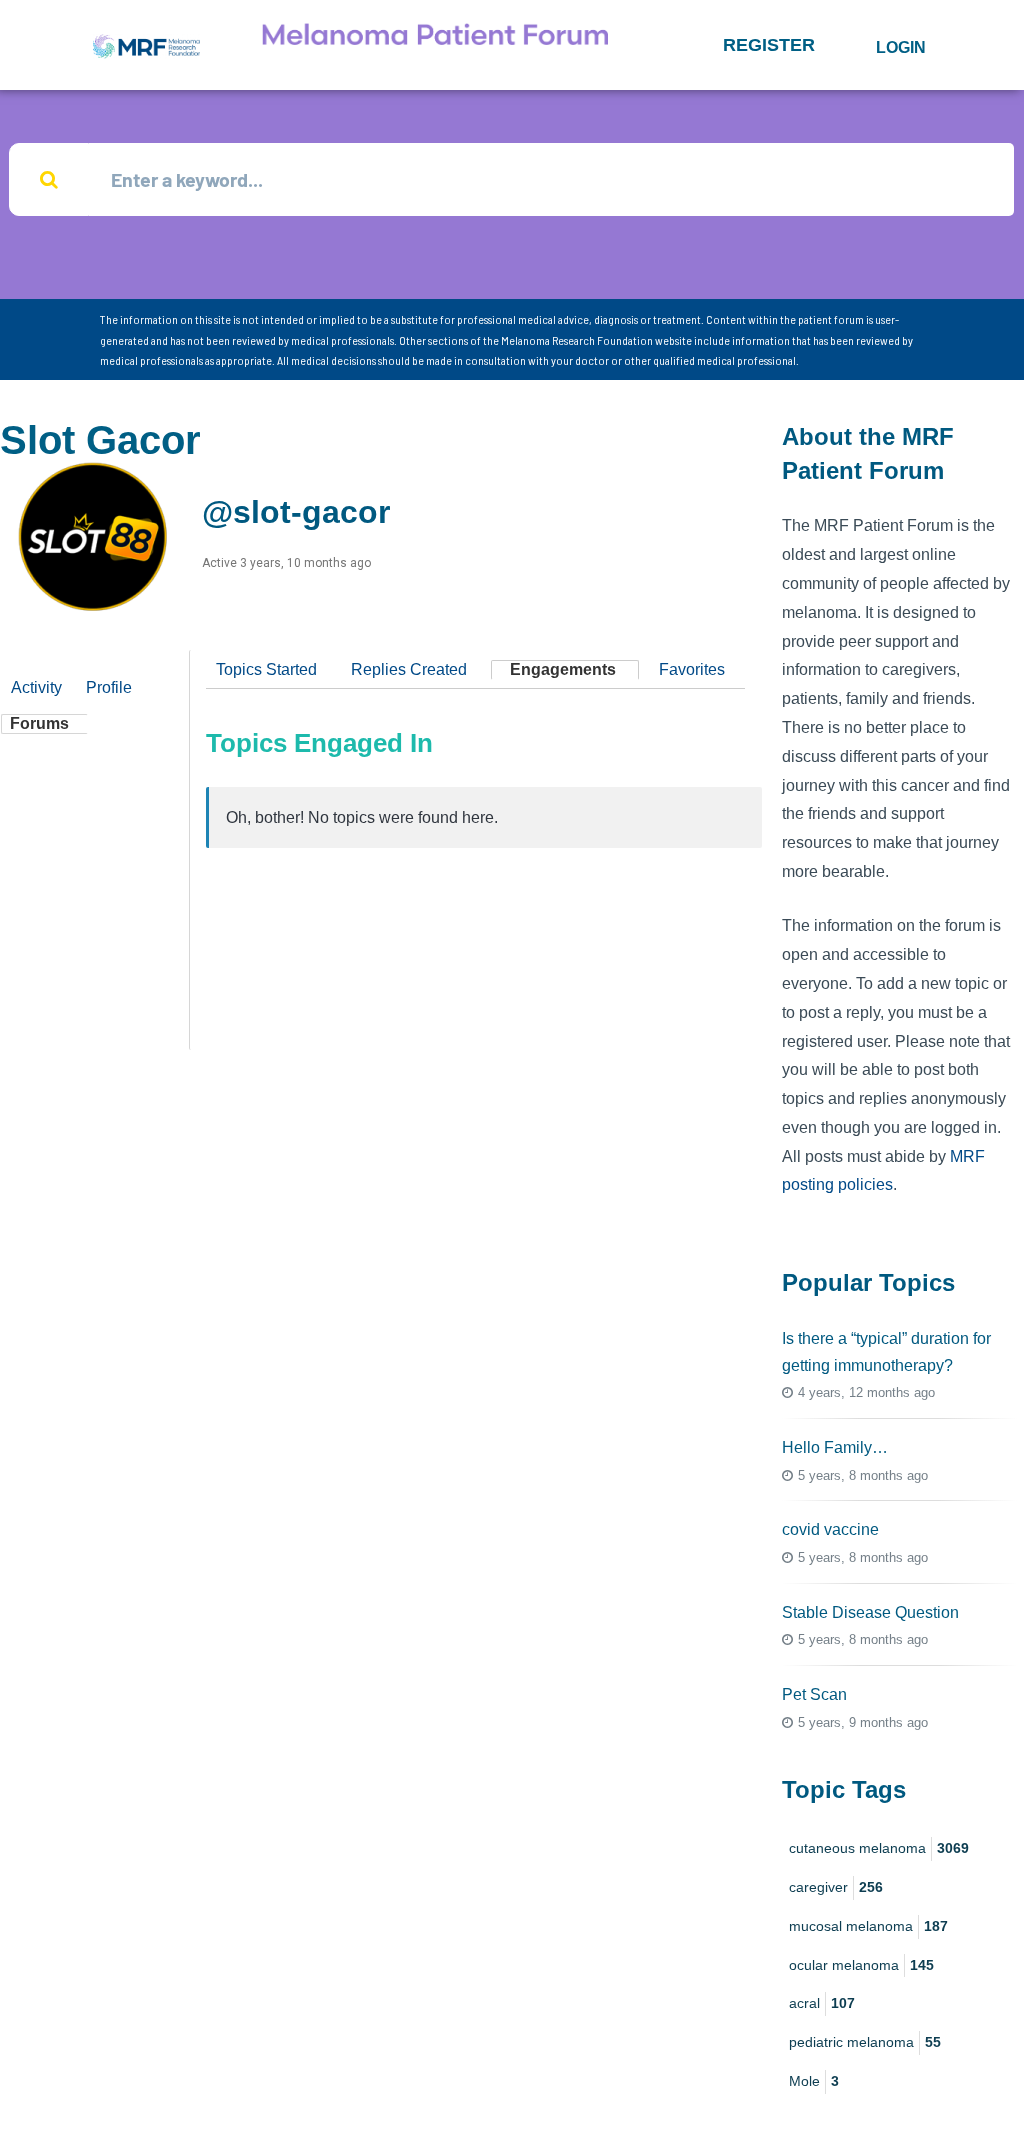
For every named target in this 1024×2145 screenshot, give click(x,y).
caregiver (836, 1887)
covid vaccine (830, 1529)
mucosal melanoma (868, 1926)
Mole (814, 2081)
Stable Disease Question (870, 1612)
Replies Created (409, 669)
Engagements (563, 669)
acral (822, 2003)
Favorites (692, 669)
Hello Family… (835, 1447)
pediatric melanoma (865, 2042)
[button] (769, 45)
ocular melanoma (861, 1965)
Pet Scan (814, 1694)
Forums (39, 723)
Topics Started (266, 669)
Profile (109, 687)
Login (901, 47)
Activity (36, 687)
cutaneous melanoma (879, 1848)
